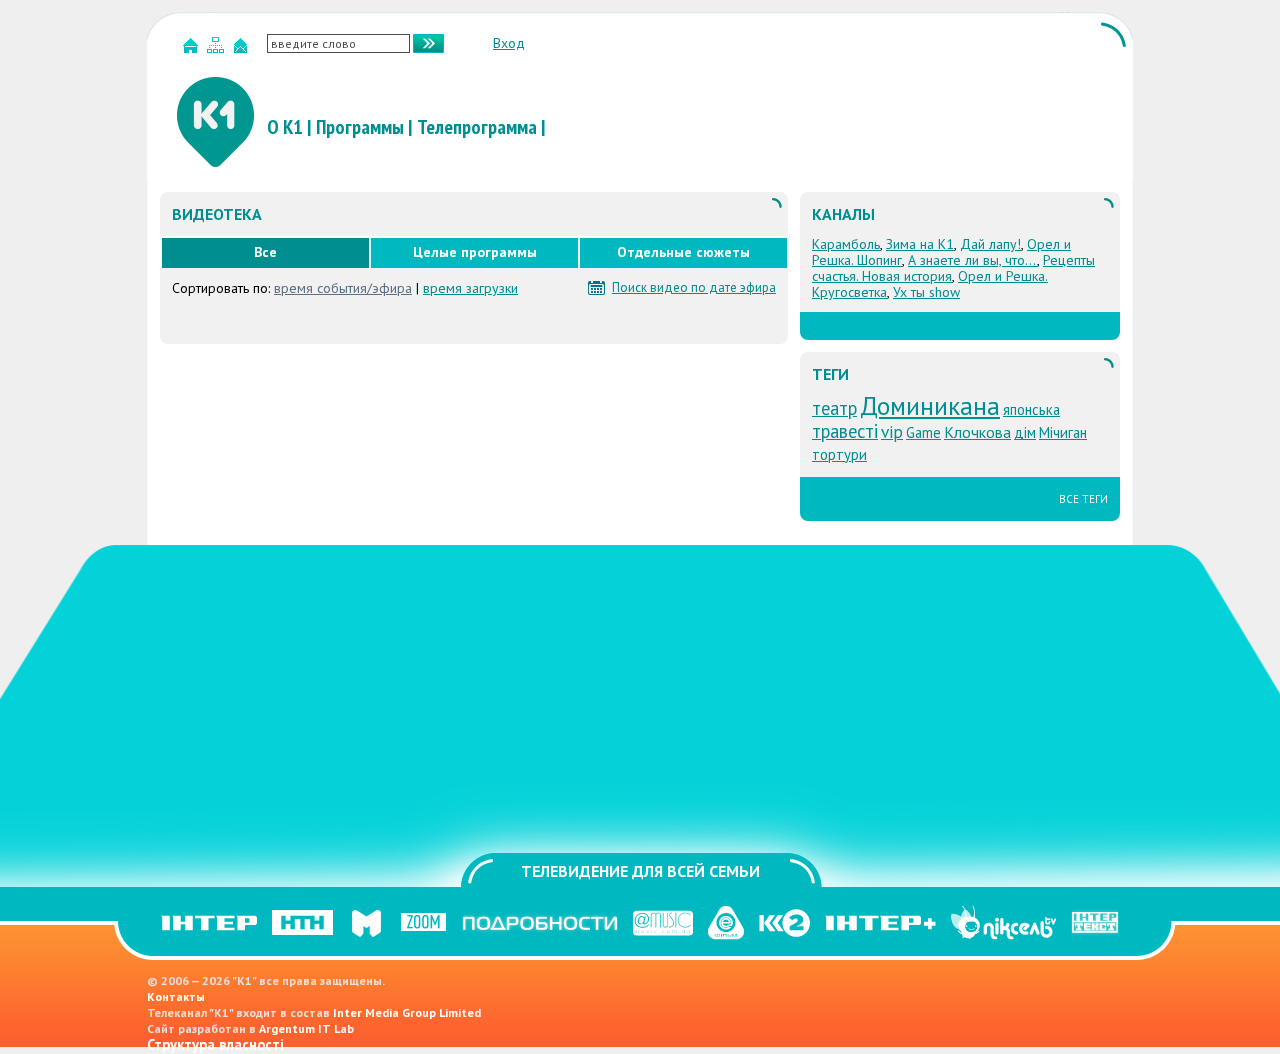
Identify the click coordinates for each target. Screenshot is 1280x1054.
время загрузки (470, 288)
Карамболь (846, 244)
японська (1031, 409)
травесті (845, 431)
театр (834, 408)
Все (265, 252)
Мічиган (1063, 432)
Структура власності (215, 1044)
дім (1025, 432)
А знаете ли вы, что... (972, 260)
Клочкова (977, 432)
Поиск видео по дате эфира (694, 288)
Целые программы (475, 252)
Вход (509, 43)
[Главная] (193, 49)
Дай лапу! (990, 244)
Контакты (176, 996)
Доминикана (930, 405)
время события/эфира (343, 288)
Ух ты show (926, 292)
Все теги (1083, 499)
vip (892, 431)
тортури (839, 454)
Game (923, 432)
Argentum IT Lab (306, 1028)
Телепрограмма (477, 127)
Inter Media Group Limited (407, 1012)
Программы (360, 127)
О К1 (285, 127)
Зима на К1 (920, 244)
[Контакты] (243, 49)
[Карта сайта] (218, 49)
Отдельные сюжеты (683, 252)
